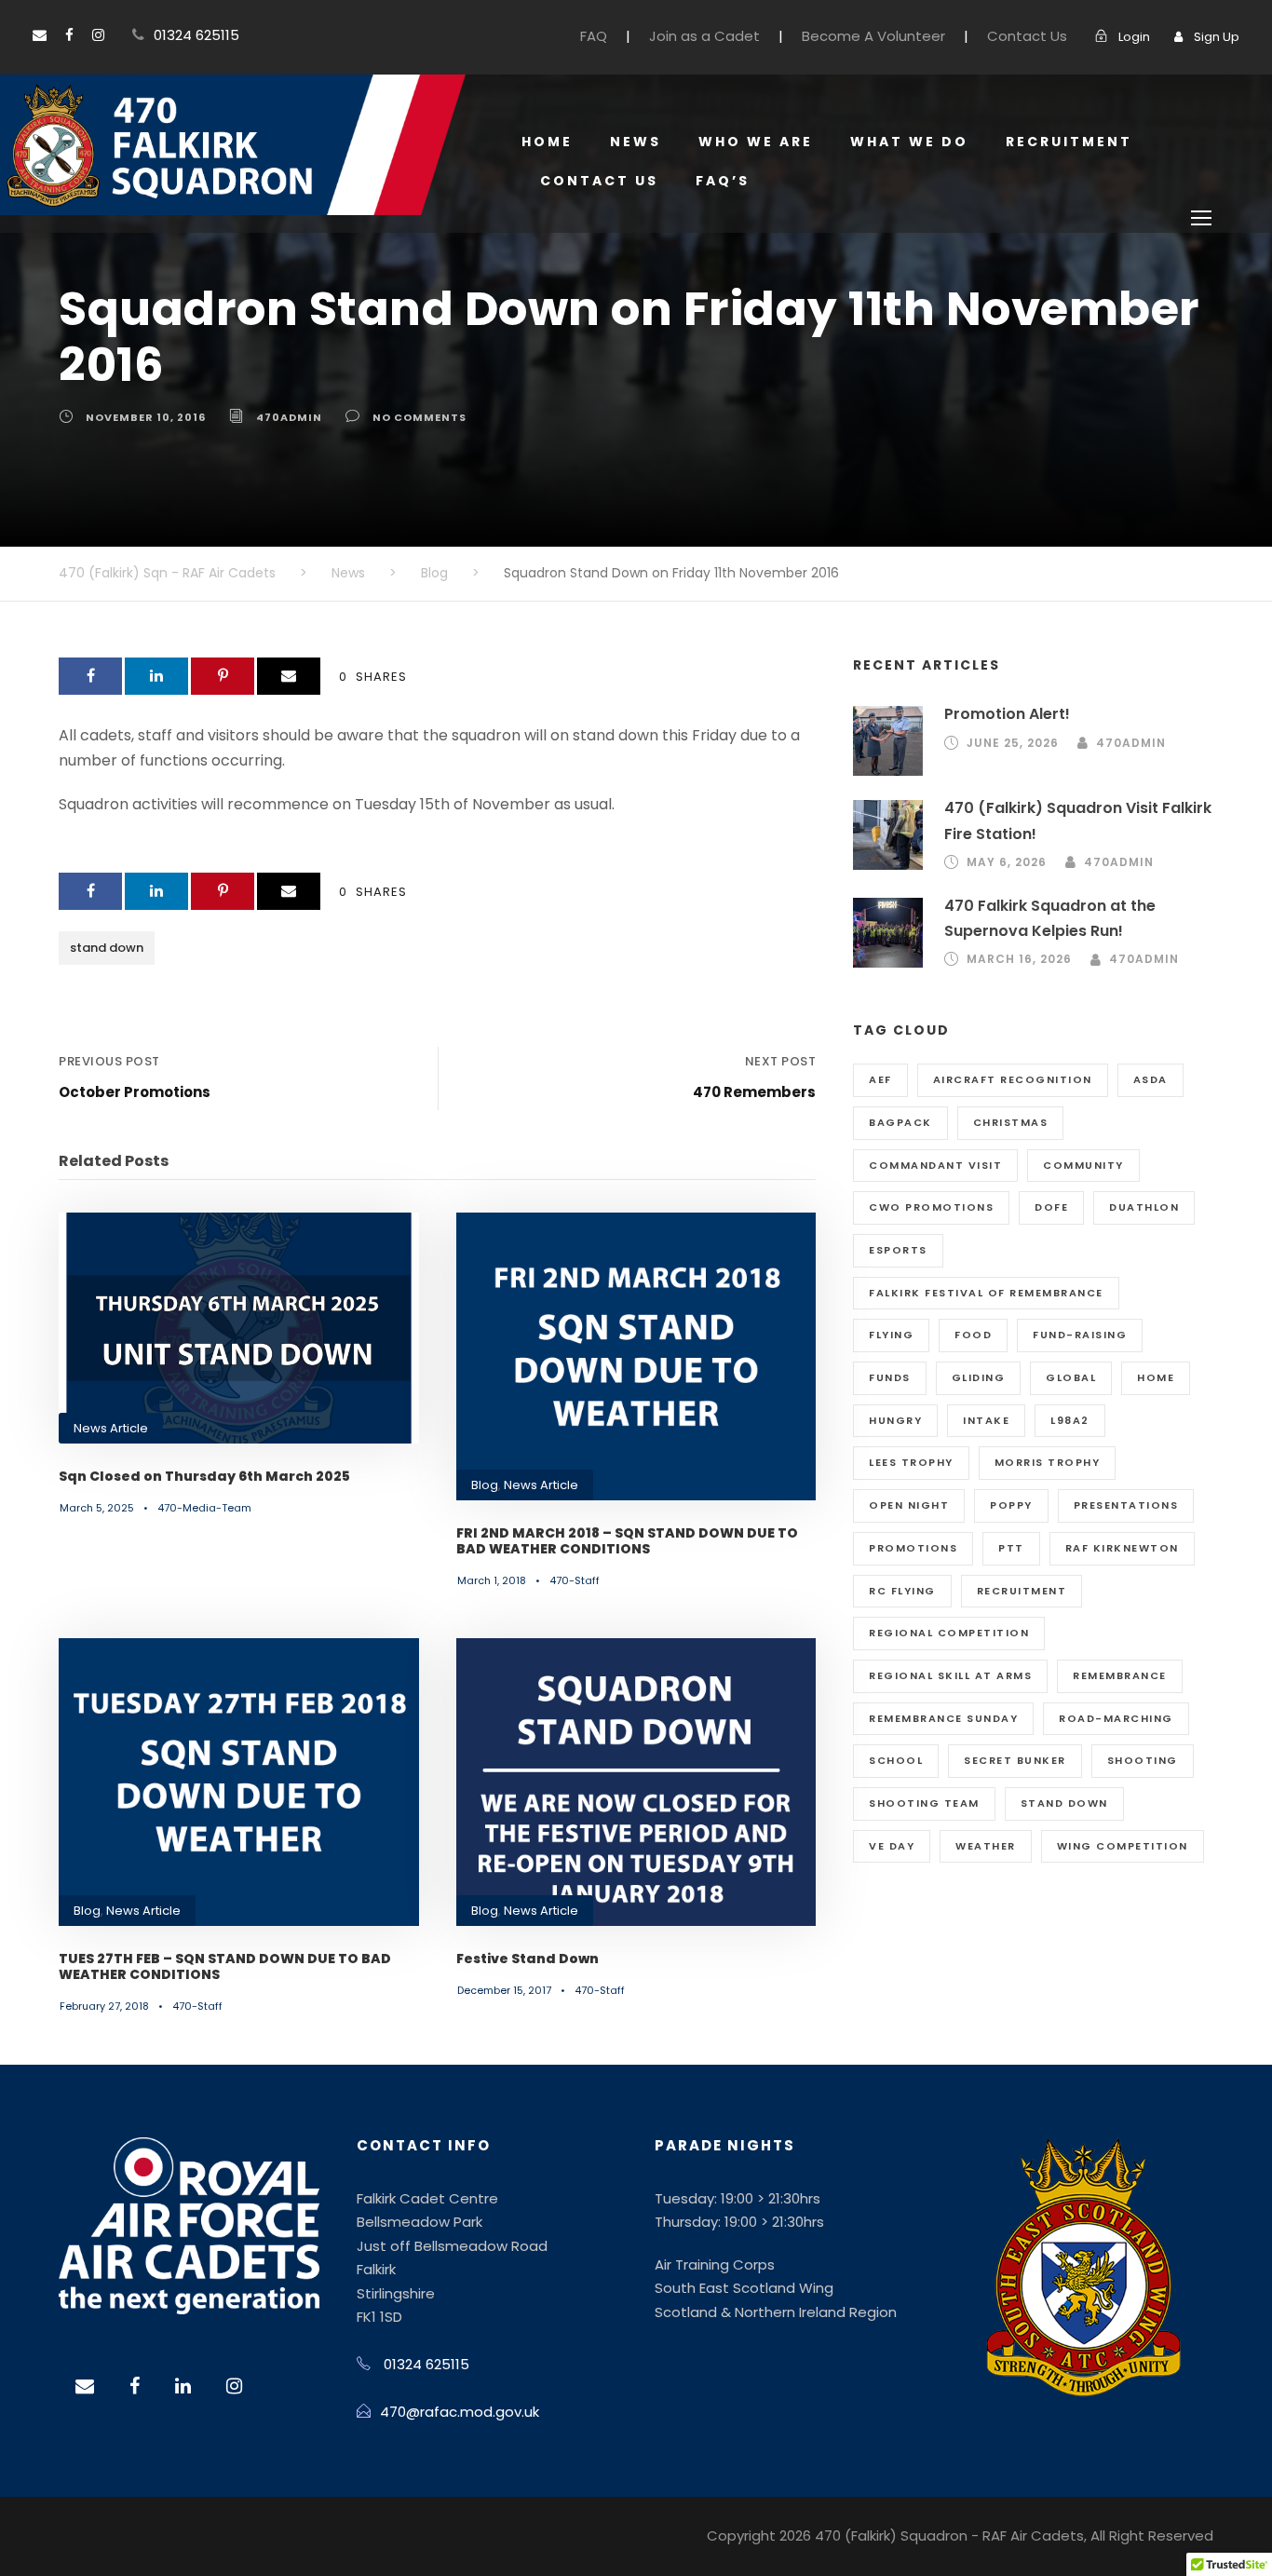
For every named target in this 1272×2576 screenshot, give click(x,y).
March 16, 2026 (1019, 959)
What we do (909, 142)
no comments (419, 417)
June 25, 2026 (1013, 743)
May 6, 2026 (1007, 862)
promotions (913, 1548)
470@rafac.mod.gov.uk (460, 2412)
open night (909, 1505)
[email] (40, 35)
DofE (1051, 1207)
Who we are (756, 142)
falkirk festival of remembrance (986, 1293)
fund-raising (1080, 1335)
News (636, 142)
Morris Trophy (1048, 1462)
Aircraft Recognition (1013, 1079)
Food (973, 1335)
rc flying (902, 1591)
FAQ (594, 36)
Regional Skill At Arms (950, 1675)
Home (547, 142)
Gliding (979, 1377)
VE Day (892, 1846)
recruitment (1022, 1591)
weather (986, 1846)
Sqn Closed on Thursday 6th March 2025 (204, 1476)
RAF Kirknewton (1122, 1548)
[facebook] (69, 35)
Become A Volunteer (873, 36)
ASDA (1150, 1079)
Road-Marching (1116, 1718)
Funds (890, 1377)
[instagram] (98, 35)
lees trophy (911, 1462)
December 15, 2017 (504, 1990)
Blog (485, 1485)
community (1083, 1165)
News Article (111, 1428)
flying (891, 1335)
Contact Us (1027, 36)
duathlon (1144, 1207)
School (896, 1760)
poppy (1011, 1505)
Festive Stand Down (528, 1959)
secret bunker (1015, 1760)
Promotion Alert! (1007, 714)
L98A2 (1070, 1420)
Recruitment (1069, 142)
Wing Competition (1123, 1846)
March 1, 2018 (492, 1580)
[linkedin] (183, 2386)
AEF (880, 1079)
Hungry (895, 1420)
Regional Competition (949, 1633)
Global (1071, 1377)
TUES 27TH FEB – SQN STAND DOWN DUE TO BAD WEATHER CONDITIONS (225, 1966)
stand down (107, 948)
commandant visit (935, 1165)
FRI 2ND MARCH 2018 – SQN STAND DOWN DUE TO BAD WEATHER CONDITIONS (627, 1541)
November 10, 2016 (146, 417)
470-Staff (575, 1580)
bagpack (900, 1122)
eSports (898, 1250)
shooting (1143, 1760)
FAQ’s (723, 181)
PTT (1011, 1548)
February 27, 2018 (104, 2006)
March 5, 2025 (97, 1508)
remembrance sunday (943, 1718)
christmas (1011, 1122)
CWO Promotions (931, 1207)
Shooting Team (924, 1803)
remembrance (1120, 1675)
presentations (1126, 1505)
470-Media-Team (204, 1508)
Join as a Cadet (704, 36)
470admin (289, 417)
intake (986, 1420)
